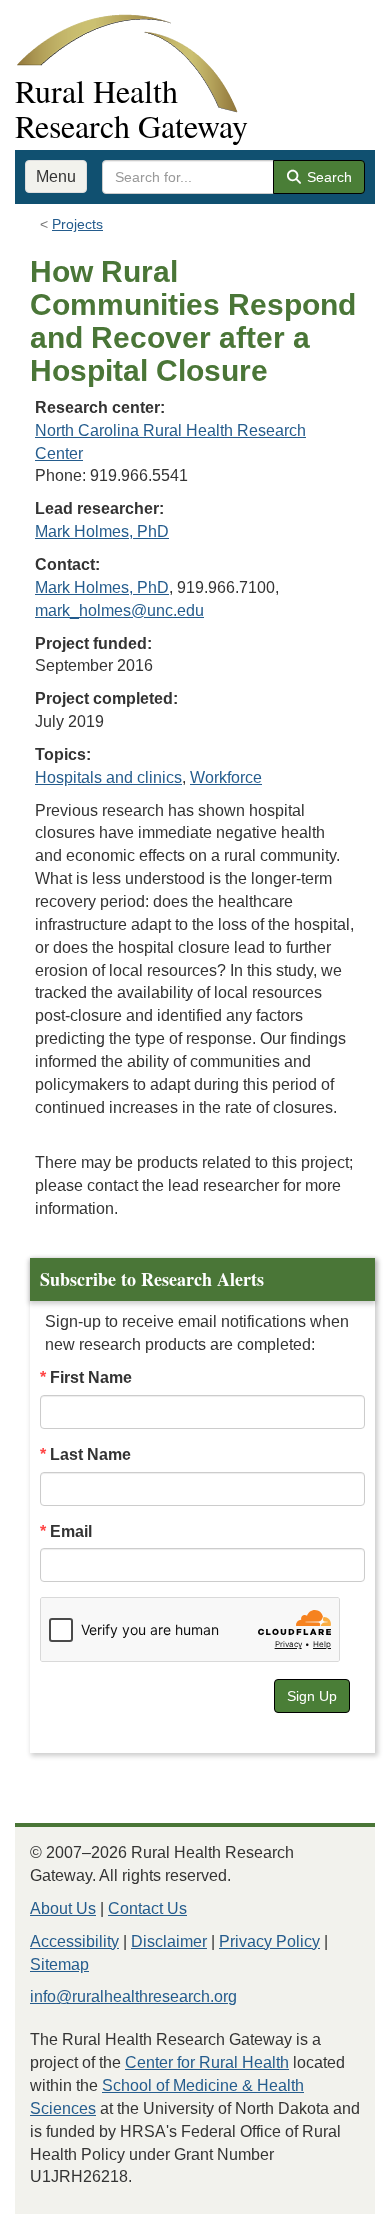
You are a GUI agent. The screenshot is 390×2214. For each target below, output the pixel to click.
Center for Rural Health (207, 2062)
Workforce (226, 777)
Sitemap (59, 1964)
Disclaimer (169, 1941)
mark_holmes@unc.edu (119, 610)
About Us (63, 1908)
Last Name (90, 1454)
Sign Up (312, 1696)
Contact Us (147, 1908)
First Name (91, 1377)
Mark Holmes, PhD (102, 531)
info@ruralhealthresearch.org (133, 1996)
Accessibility (74, 1941)
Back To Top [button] (325, 2189)
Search (327, 177)
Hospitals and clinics (108, 777)
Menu (56, 176)
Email (71, 1531)
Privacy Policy (269, 1941)
